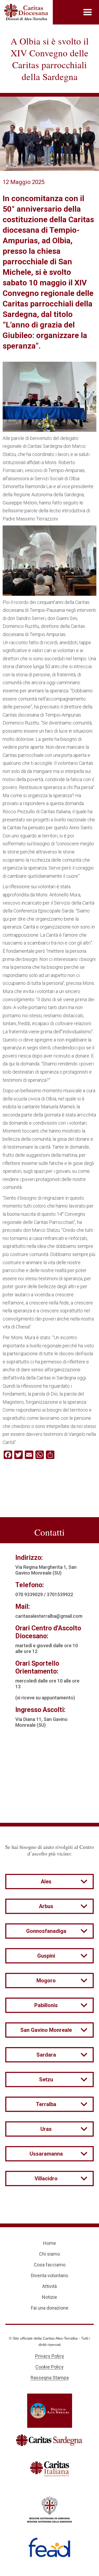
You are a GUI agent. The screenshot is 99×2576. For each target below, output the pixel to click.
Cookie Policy (49, 2367)
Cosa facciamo (50, 2265)
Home (49, 2243)
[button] (88, 12)
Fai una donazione (50, 2308)
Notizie (49, 2297)
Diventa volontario (49, 2275)
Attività (49, 2286)
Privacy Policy (50, 2356)
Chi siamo (49, 2254)
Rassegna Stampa (50, 2378)
